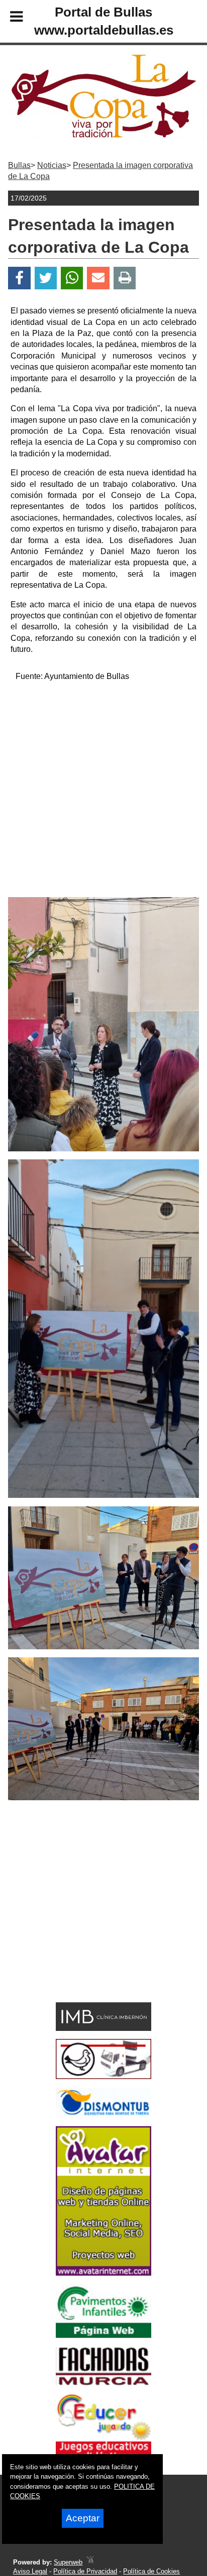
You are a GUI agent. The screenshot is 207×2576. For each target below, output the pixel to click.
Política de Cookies (151, 2571)
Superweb (68, 2562)
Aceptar (83, 2518)
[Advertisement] (103, 794)
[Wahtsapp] (72, 278)
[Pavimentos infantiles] (103, 2335)
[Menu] (8, 18)
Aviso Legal (30, 2571)
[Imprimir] (125, 278)
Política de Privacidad (85, 2571)
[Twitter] (46, 278)
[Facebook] (19, 278)
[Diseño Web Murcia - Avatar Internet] (90, 2562)
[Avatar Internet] (103, 2273)
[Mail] (98, 278)
